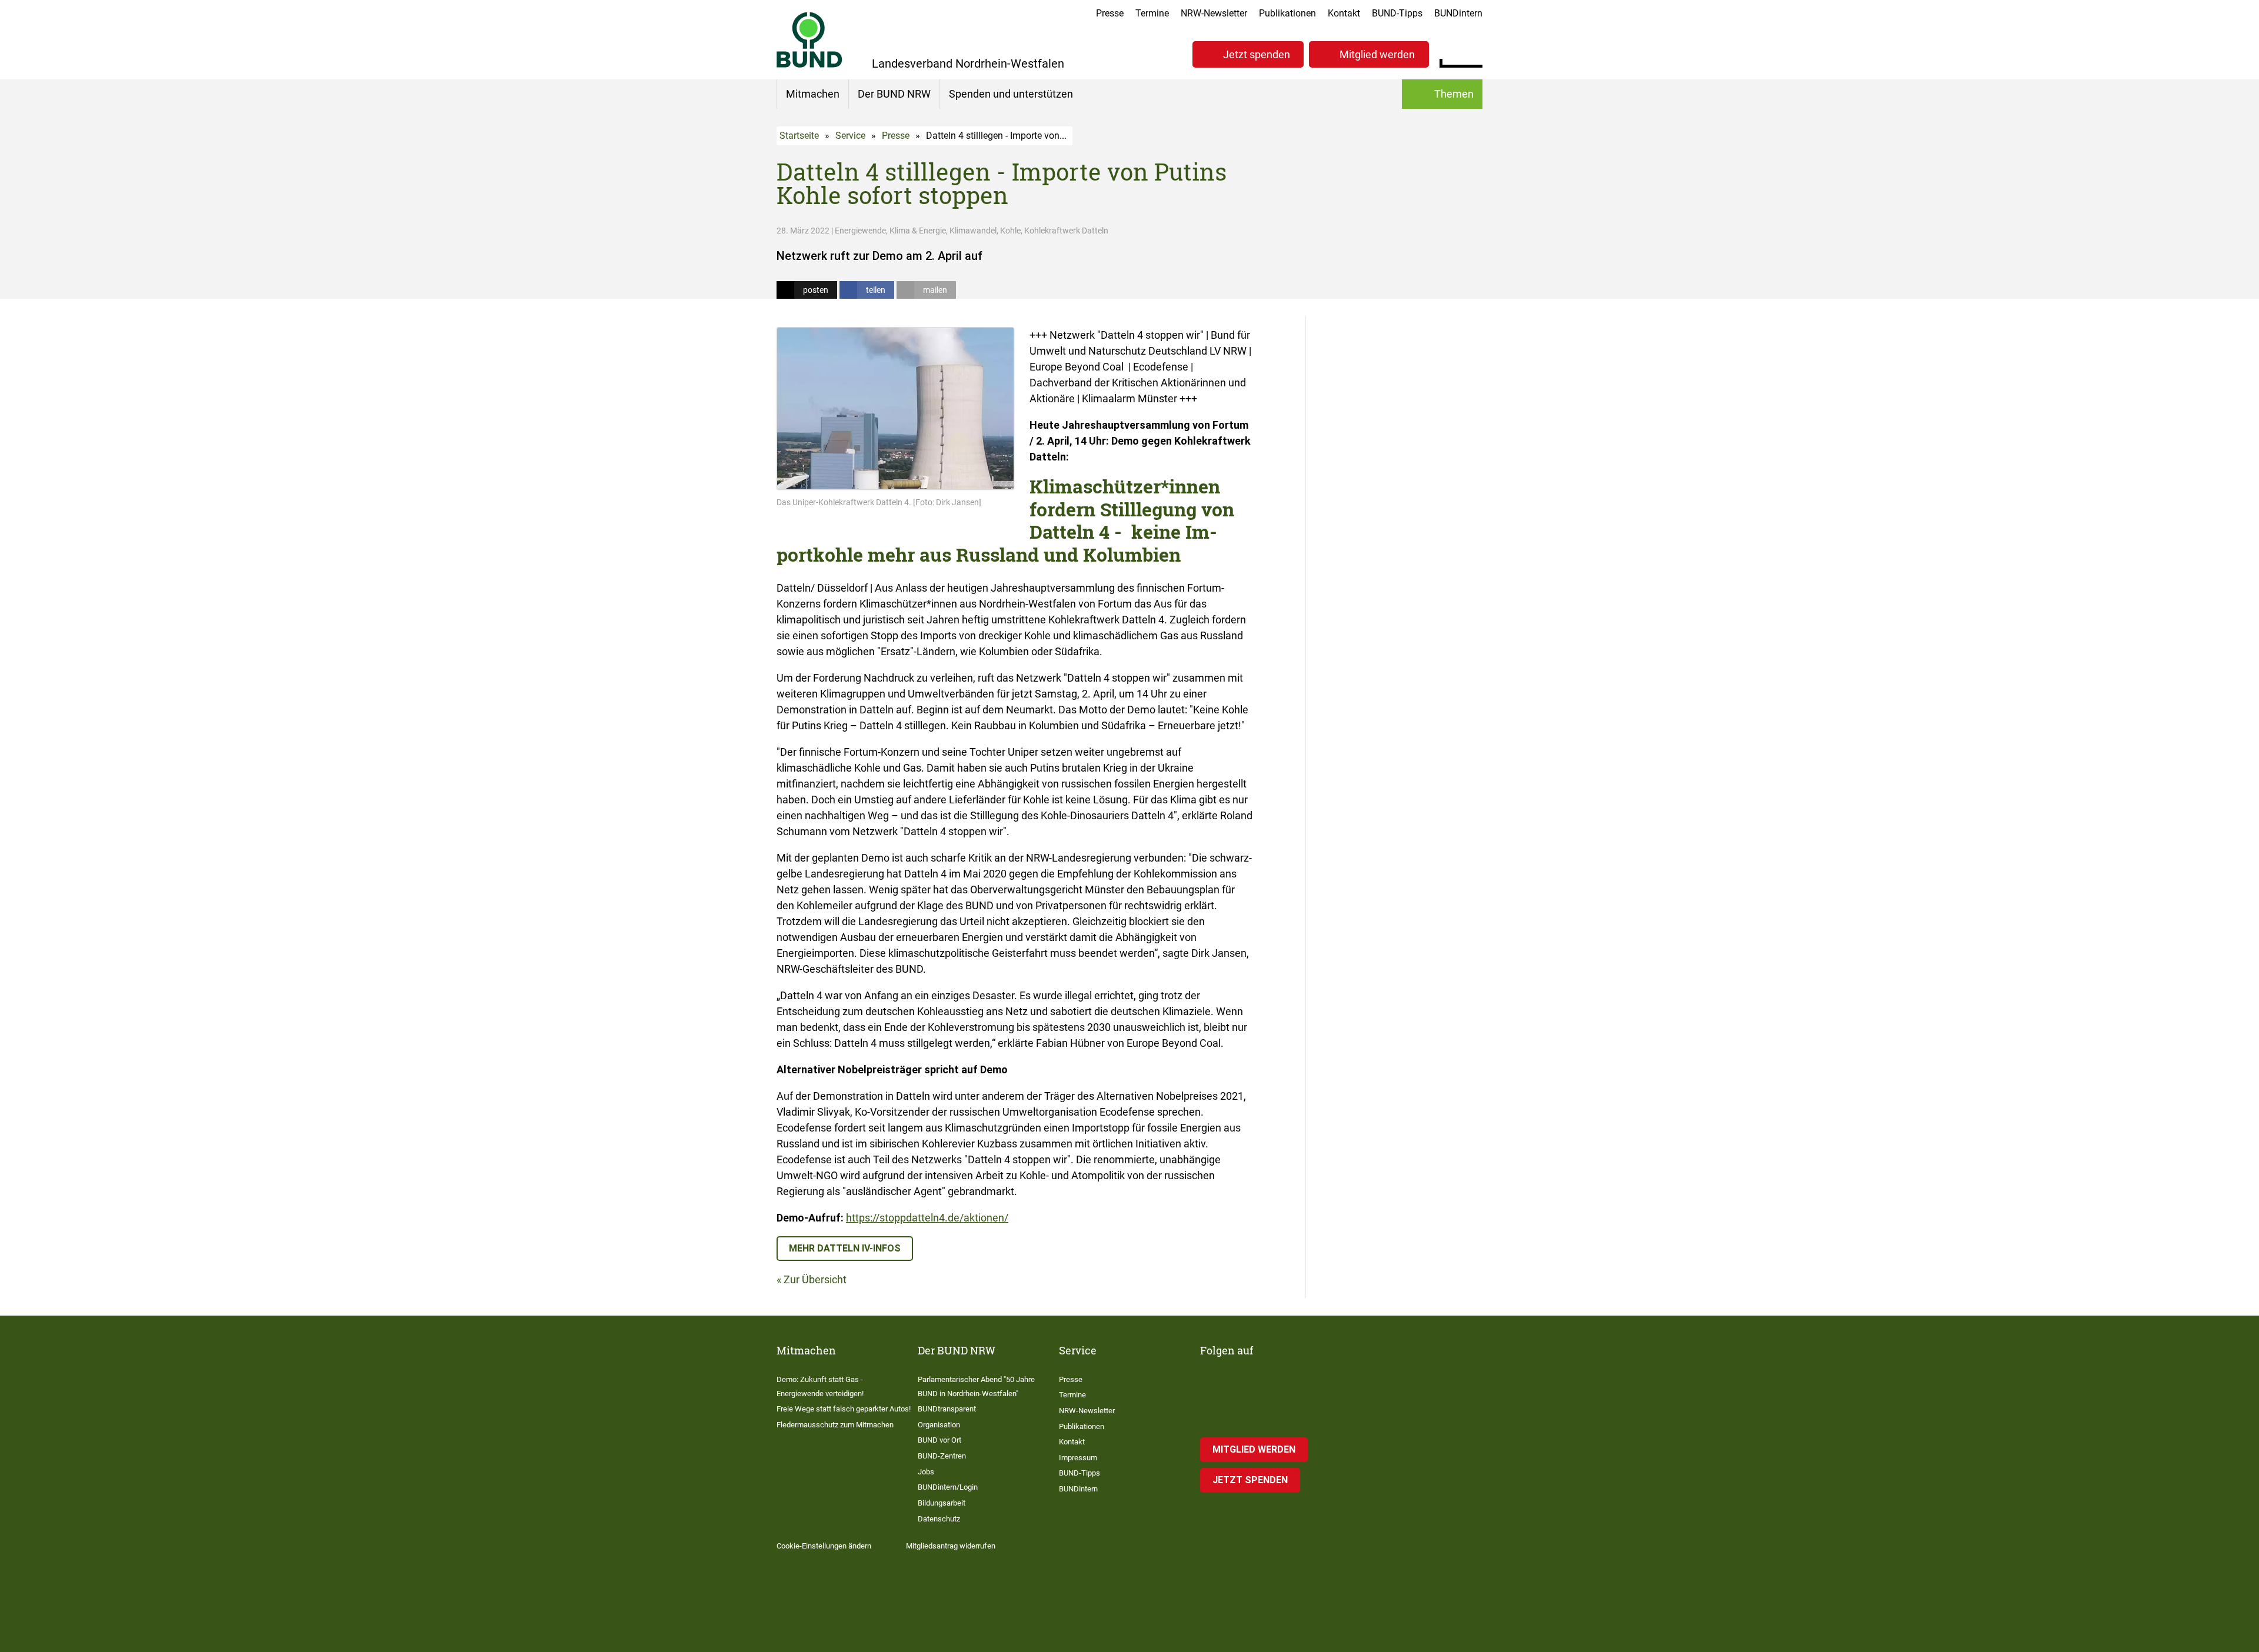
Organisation (939, 1425)
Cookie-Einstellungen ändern (824, 1546)
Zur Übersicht (815, 1279)
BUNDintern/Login (948, 1487)
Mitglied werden (1377, 54)
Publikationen (1287, 13)
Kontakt (1344, 13)
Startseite (799, 136)
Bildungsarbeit (942, 1503)
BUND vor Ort (939, 1440)
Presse (1110, 13)
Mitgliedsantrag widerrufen (951, 1546)
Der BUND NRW (894, 94)
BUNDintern (1458, 13)
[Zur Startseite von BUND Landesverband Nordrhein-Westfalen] (809, 40)
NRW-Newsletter (1214, 13)
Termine (1152, 13)
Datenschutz (939, 1519)
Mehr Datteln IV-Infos (845, 1248)
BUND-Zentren (942, 1456)
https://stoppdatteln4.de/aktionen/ (927, 1218)
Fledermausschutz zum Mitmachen (835, 1425)
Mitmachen (813, 94)
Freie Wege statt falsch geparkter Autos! (844, 1409)
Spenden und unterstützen (1011, 94)
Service (850, 136)
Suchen (1473, 53)
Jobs (926, 1472)
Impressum (1078, 1458)
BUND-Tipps (1397, 13)
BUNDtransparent (947, 1409)
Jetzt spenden (1257, 54)
